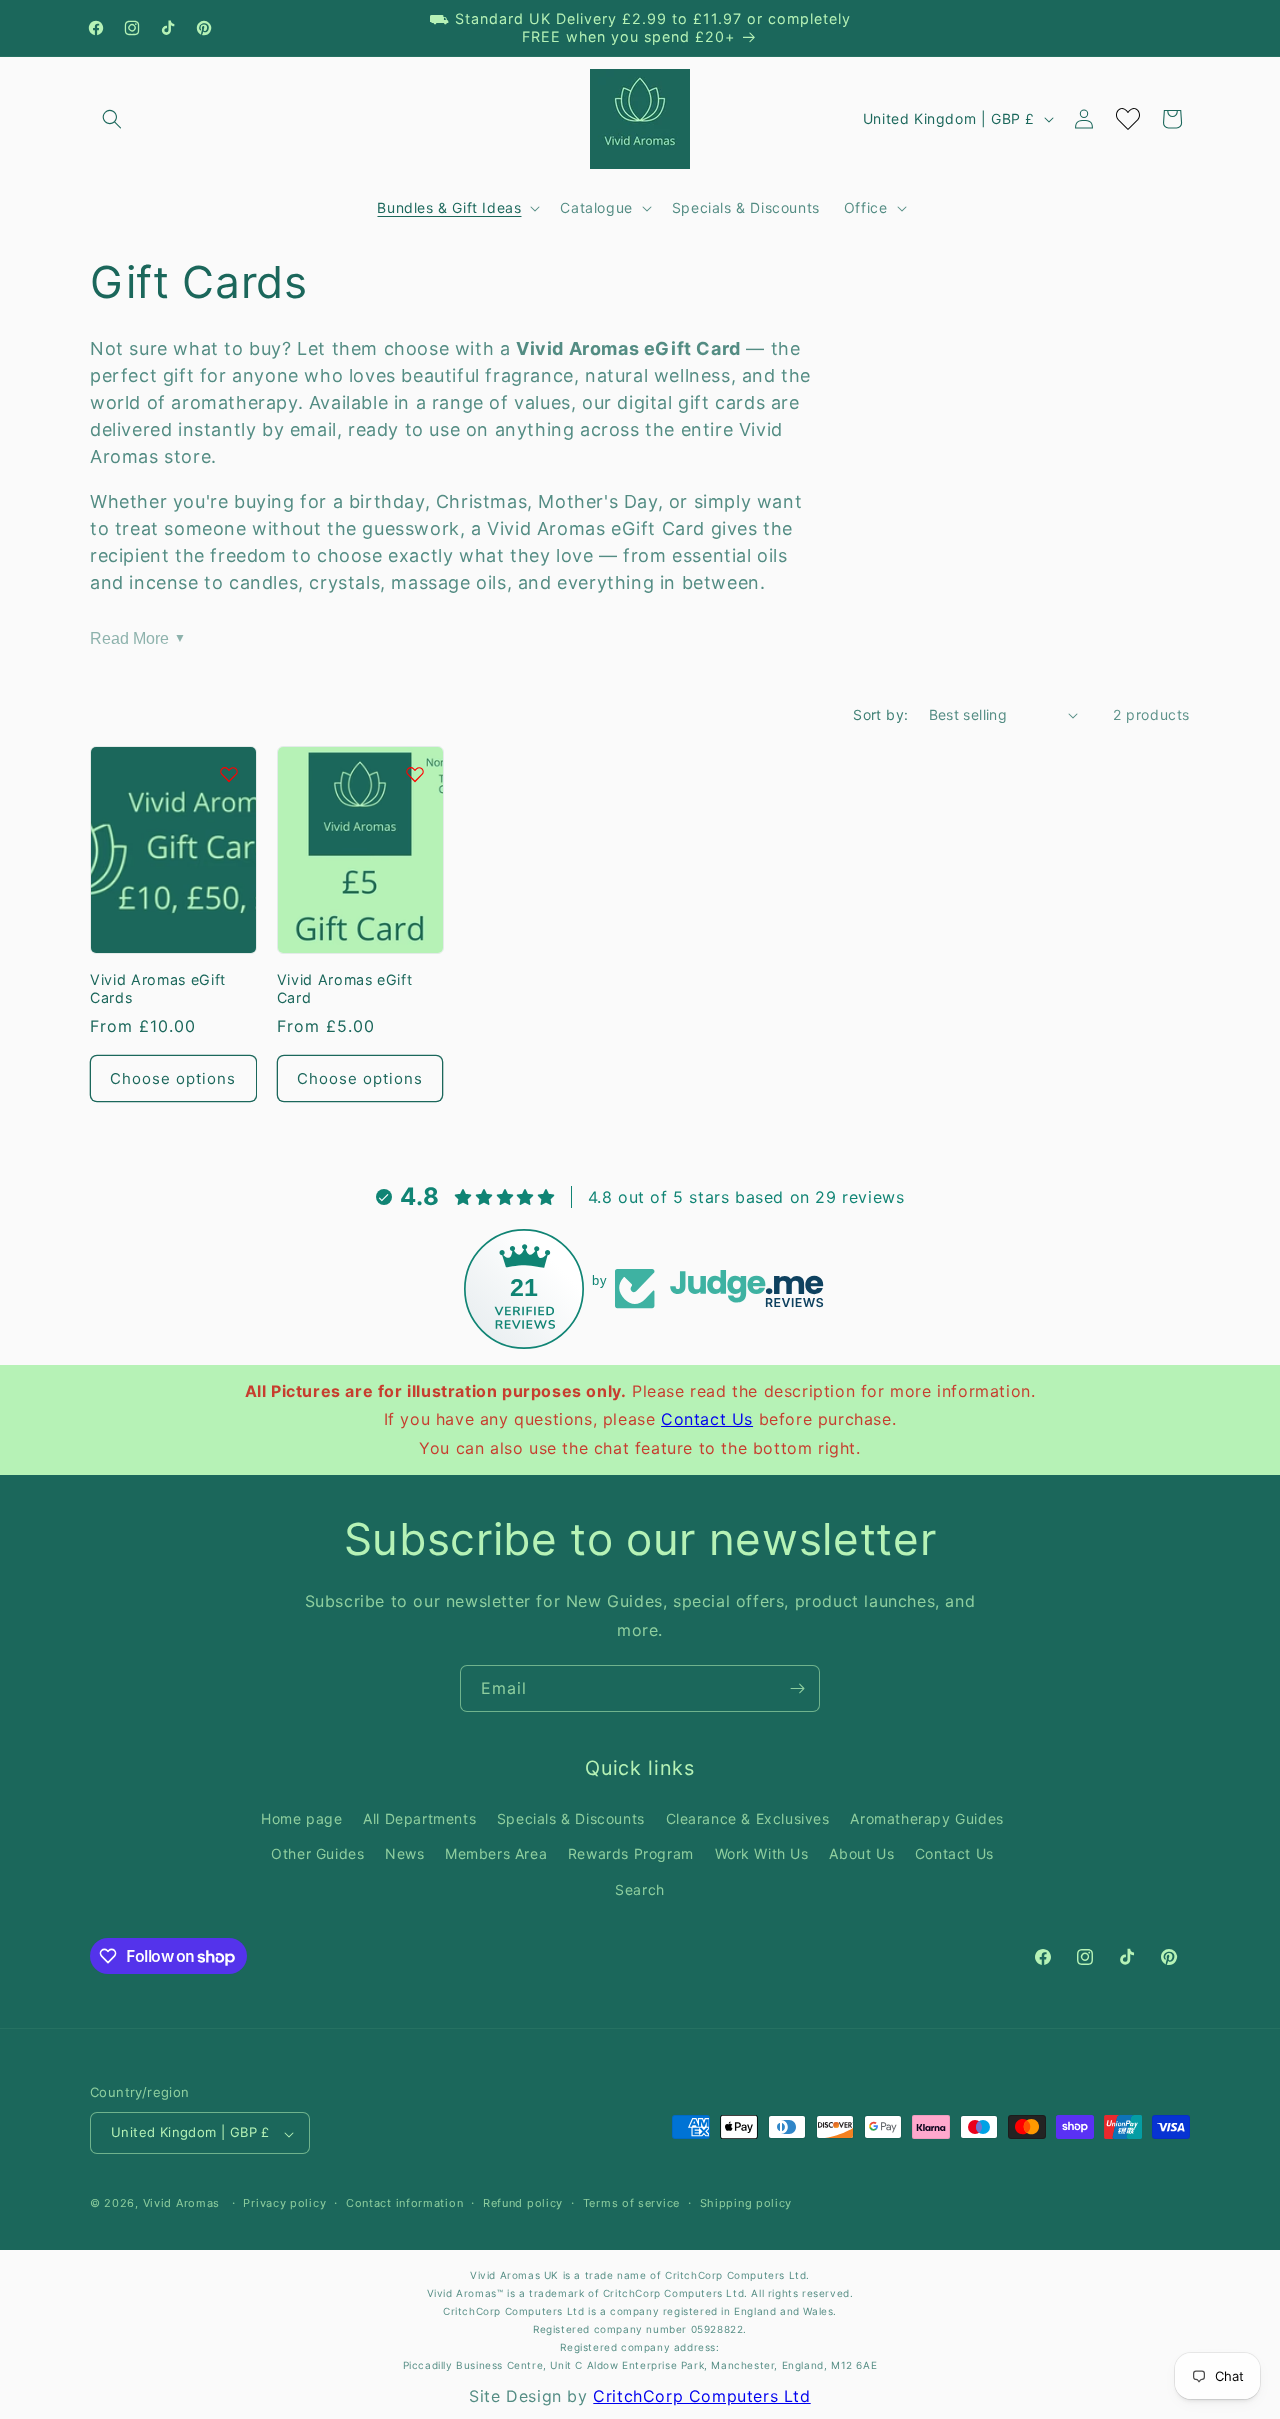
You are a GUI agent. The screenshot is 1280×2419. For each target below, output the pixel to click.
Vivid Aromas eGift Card (345, 988)
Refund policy (523, 2204)
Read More (138, 638)
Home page (301, 1818)
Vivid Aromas (181, 2204)
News (404, 1853)
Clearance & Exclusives (748, 1818)
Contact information (404, 2204)
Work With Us (762, 1853)
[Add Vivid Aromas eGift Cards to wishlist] (229, 774)
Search (640, 1888)
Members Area (496, 1853)
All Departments (419, 1818)
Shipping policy (746, 2204)
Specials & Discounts (571, 1818)
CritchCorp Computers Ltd (701, 2396)
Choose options (173, 1078)
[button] (112, 119)
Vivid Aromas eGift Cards (158, 988)
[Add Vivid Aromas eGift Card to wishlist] (415, 774)
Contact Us (707, 1419)
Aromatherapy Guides (926, 1818)
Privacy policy (284, 2204)
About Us (861, 1853)
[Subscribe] (797, 1688)
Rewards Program (631, 1853)
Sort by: (880, 714)
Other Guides (317, 1853)
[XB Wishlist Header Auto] (1128, 119)
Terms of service (631, 2204)
